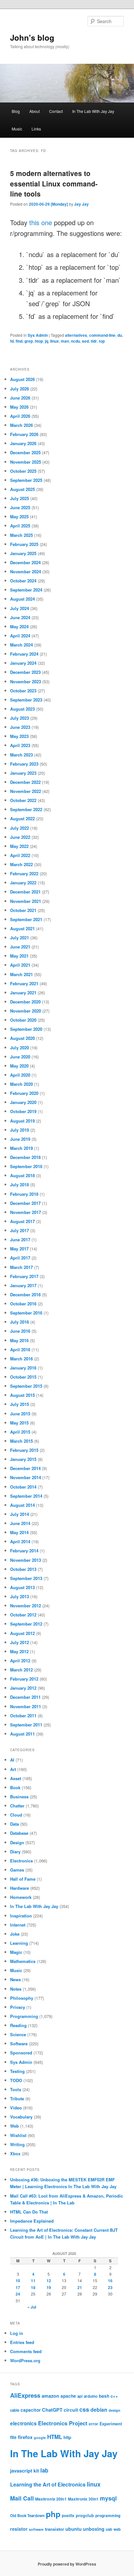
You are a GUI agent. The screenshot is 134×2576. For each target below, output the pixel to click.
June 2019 (20, 1139)
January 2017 (23, 1285)
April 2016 (20, 1349)
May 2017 (19, 1249)
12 (49, 2281)
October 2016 (23, 1304)
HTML (55, 2437)
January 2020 (23, 1102)
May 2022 (19, 846)
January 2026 (23, 443)
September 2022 (26, 809)
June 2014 (20, 1523)
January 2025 (23, 553)
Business (19, 1797)
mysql (108, 2498)
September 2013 (26, 1578)
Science (18, 2034)
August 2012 (22, 1633)
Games (17, 1870)
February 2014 (24, 1551)
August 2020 (22, 1038)
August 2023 (22, 709)
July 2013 (20, 1596)
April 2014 (20, 1541)
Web (14, 2126)
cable (15, 2410)
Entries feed (22, 2342)
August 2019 (22, 1121)
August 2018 (22, 1175)
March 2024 (21, 645)
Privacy (18, 2007)
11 (33, 2281)
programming (108, 2516)
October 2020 (23, 1020)
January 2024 (23, 663)
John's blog (32, 37)
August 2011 (22, 1734)
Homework (21, 1897)
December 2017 (25, 1203)
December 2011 (25, 1697)
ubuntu (74, 2529)
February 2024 (24, 654)
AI (12, 1760)
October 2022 (23, 800)
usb (109, 2529)
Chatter (17, 1806)
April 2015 (20, 1432)
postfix (68, 2516)
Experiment (111, 2424)
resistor (19, 2529)
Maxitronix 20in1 (51, 2499)
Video (16, 2108)
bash (104, 2396)
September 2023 (26, 700)
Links (36, 129)
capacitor (31, 2410)
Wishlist (18, 2135)
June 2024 (20, 617)
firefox (25, 2437)
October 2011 (23, 1716)
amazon (50, 2396)
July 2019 (20, 1130)
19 (49, 2287)
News (15, 1979)
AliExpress (25, 2395)
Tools (16, 2089)
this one (41, 222)
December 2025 (25, 452)
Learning (19, 1943)
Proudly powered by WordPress (67, 2564)
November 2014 (26, 1477)
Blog (16, 111)
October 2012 (23, 1615)
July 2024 (20, 608)
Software (19, 2044)
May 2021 (19, 956)
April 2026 (20, 416)
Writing (17, 2144)
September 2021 (26, 919)
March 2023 (21, 755)
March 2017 (21, 1267)
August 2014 (22, 1505)
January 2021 (23, 993)
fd (12, 341)
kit (36, 2471)
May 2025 (19, 517)
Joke (15, 1934)
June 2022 (20, 837)
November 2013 (26, 1560)
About (34, 111)
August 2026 (22, 379)
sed (85, 341)
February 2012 (24, 1679)
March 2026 (21, 425)
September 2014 (26, 1496)
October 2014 (23, 1487)
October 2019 (23, 1111)
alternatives (76, 335)
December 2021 (25, 892)
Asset (16, 1778)
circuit (71, 2410)
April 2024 (20, 636)
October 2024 (23, 581)
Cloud (16, 1815)
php (53, 2514)
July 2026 (20, 389)
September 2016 (26, 1313)
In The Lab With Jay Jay (93, 111)
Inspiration (21, 1916)
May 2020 (19, 1066)
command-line (102, 335)
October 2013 (23, 1569)
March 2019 (21, 1148)
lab (44, 2470)
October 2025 (23, 471)
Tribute (17, 2099)
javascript (21, 2471)
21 (80, 2287)
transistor (54, 2529)
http (67, 2437)
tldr (94, 341)
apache (68, 2396)
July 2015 (20, 1404)
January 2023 (23, 773)
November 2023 (26, 681)
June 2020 (20, 1057)
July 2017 (20, 1230)
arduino (91, 2396)
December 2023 (25, 672)
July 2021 (20, 938)
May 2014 (19, 1532)
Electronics (21, 1861)
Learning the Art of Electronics (48, 2484)
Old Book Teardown (27, 2516)
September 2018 (26, 1166)
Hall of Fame (23, 1879)
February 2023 (24, 764)
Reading (18, 2025)
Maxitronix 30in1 (83, 2499)
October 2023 (23, 691)
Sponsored (21, 2053)
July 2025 (20, 498)
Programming (24, 2016)
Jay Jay (81, 204)
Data (14, 1824)
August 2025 (22, 489)
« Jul (32, 2307)
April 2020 (20, 1075)
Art (13, 1769)
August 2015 (22, 1395)
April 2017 (20, 1258)
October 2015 (23, 1377)
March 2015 (21, 1441)
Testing (17, 2071)
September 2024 (26, 590)
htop (39, 341)
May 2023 (19, 736)
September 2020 (26, 1029)
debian (99, 2410)
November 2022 (26, 791)
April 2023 (20, 745)
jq (47, 341)
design (114, 2410)
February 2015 (24, 1450)
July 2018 (20, 1185)
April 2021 (20, 965)
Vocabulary (21, 2117)
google (40, 2438)
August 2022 (22, 818)
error (94, 2424)
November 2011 (26, 1706)
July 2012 (20, 1642)
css (84, 2409)
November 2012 (26, 1606)
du (120, 335)
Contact (56, 111)
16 (110, 2281)
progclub (85, 2515)
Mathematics (23, 1961)
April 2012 (20, 1661)
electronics (23, 2423)
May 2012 (19, 1651)
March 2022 (21, 864)
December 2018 (25, 1157)
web (117, 2529)
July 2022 (20, 828)
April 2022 (20, 855)
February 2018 (24, 1194)
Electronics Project (63, 2423)
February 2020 (24, 1093)
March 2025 (21, 535)
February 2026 (24, 434)
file (13, 2437)
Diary (15, 1852)
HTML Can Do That (29, 2212)
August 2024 (22, 599)
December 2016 (25, 1295)
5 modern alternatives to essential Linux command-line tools (54, 183)
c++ (114, 2396)
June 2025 (20, 507)
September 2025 (26, 480)
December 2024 (25, 562)
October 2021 (23, 910)
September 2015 (26, 1386)
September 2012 (26, 1624)
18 (33, 2287)
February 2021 (24, 983)
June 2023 (20, 727)
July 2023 (20, 718)
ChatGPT (52, 2410)
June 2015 (20, 1414)
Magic (16, 1952)
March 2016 (21, 1359)
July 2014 (20, 1514)
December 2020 (25, 1002)
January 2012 (23, 1688)
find (19, 341)
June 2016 (20, 1331)
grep (29, 341)
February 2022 (24, 873)
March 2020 (21, 1084)
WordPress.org (25, 2360)
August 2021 (22, 928)
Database (19, 1833)
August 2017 (22, 1221)
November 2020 (26, 1011)
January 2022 (23, 883)
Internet (18, 1925)
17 (18, 2287)
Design (17, 1842)
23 (110, 2287)
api (80, 2396)
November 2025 (26, 462)
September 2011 (26, 1725)
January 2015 (23, 1459)
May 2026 (19, 407)
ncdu (75, 341)
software (36, 2529)
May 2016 (19, 1340)
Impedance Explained (32, 2221)
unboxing (94, 2529)
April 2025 (20, 526)
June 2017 (20, 1240)
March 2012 (21, 1670)
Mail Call (22, 2498)
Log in (17, 2333)
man (65, 341)
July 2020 (20, 1048)
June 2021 (20, 947)
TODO (16, 2080)
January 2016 (23, 1368)
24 (18, 2294)
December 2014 (25, 1468)
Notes (16, 1989)
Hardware (20, 1888)
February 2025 (24, 544)
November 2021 (26, 901)
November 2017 (26, 1212)
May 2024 (19, 627)
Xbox (15, 2153)
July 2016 (20, 1322)
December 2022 (25, 782)
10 (18, 2281)
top (102, 341)
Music (17, 129)
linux (54, 341)
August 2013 (22, 1587)
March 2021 (21, 974)
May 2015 (19, 1423)
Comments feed (26, 2351)
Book (15, 1787)
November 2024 (26, 572)
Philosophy (22, 1998)
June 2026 (20, 398)
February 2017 (24, 1276)
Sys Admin (38, 335)
